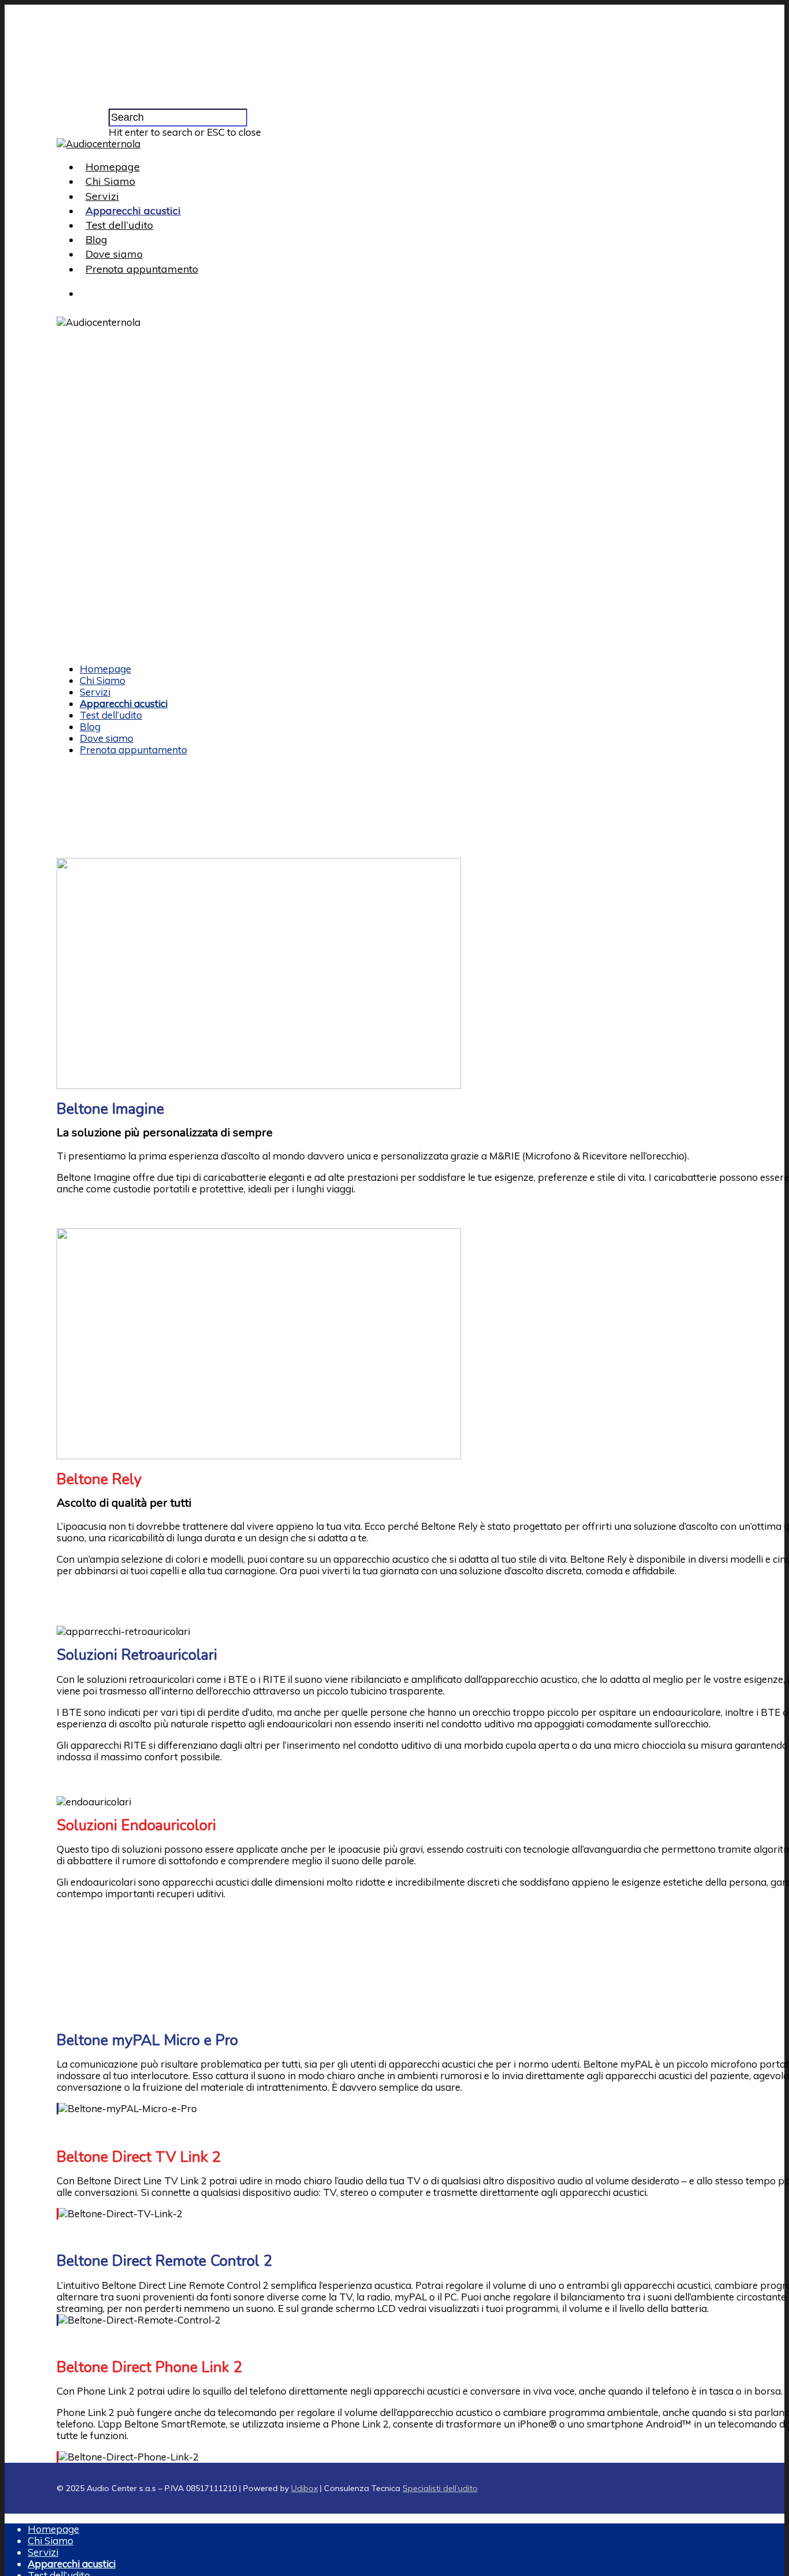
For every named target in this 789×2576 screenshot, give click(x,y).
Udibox (304, 2488)
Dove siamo (114, 254)
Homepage (113, 167)
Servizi (102, 196)
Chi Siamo (110, 181)
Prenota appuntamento (142, 269)
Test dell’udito (119, 225)
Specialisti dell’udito (440, 2488)
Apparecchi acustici (133, 211)
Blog (96, 239)
